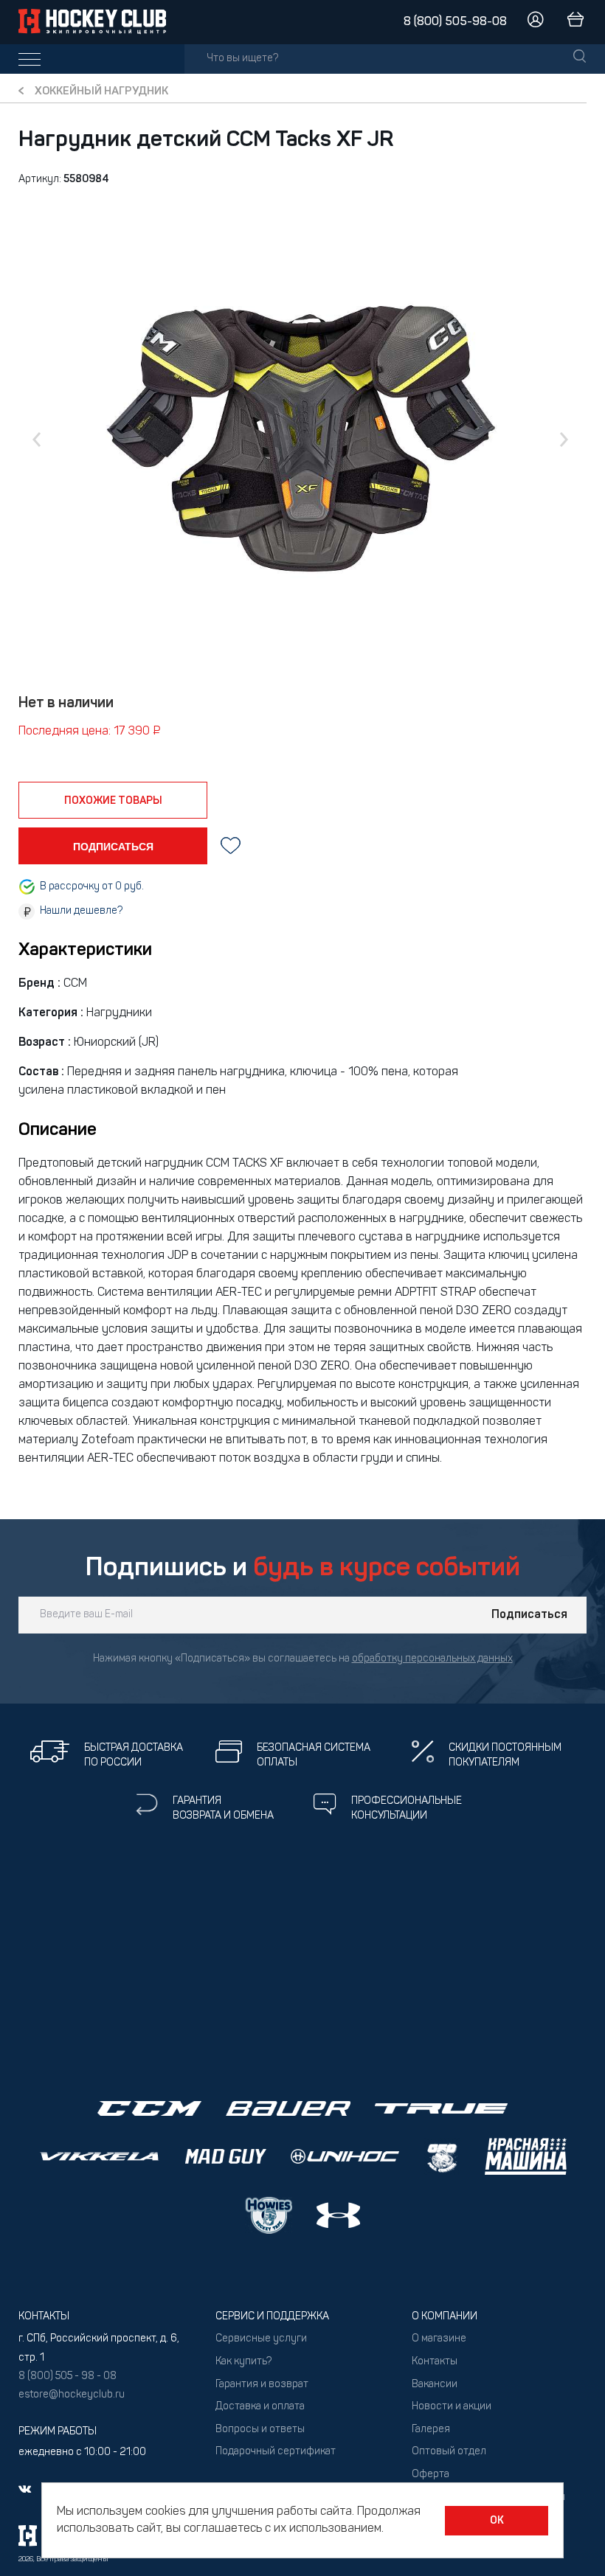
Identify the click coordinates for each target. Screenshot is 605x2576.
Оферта (431, 2475)
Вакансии (435, 2385)
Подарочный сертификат (276, 2452)
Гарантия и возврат (262, 2385)
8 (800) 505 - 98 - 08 (68, 2377)
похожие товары (113, 801)
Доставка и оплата (260, 2407)
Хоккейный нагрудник (101, 92)
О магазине (439, 2339)
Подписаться (529, 1615)
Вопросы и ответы (260, 2430)
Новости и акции (452, 2407)
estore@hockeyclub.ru (72, 2395)
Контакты (435, 2362)
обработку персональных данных (432, 1659)
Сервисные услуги (261, 2339)
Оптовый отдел (449, 2452)
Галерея (431, 2430)
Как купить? (243, 2362)
